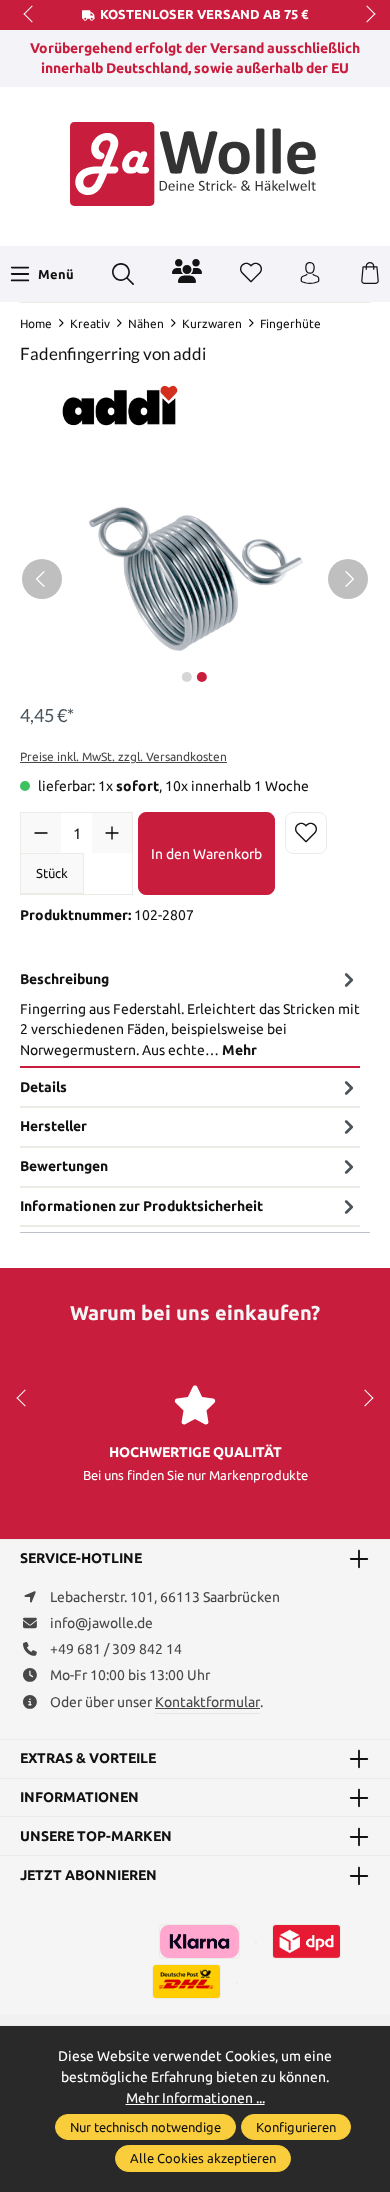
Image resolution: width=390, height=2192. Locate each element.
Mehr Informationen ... (195, 2098)
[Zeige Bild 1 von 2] (187, 677)
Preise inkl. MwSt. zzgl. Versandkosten (123, 756)
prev (30, 15)
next (365, 15)
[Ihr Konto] (310, 274)
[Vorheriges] (42, 579)
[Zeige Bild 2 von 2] (202, 677)
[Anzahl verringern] (41, 833)
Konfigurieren (296, 2127)
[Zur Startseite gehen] (195, 164)
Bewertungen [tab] (64, 1166)
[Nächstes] (348, 579)
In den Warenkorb (206, 854)
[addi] (120, 404)
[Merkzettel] (251, 274)
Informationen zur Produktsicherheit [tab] (141, 1206)
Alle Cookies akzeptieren (203, 2158)
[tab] (190, 1014)
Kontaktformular (207, 1702)
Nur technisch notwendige (145, 2127)
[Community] (187, 271)
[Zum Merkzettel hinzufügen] (306, 833)
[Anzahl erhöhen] (112, 833)
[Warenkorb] (370, 274)
